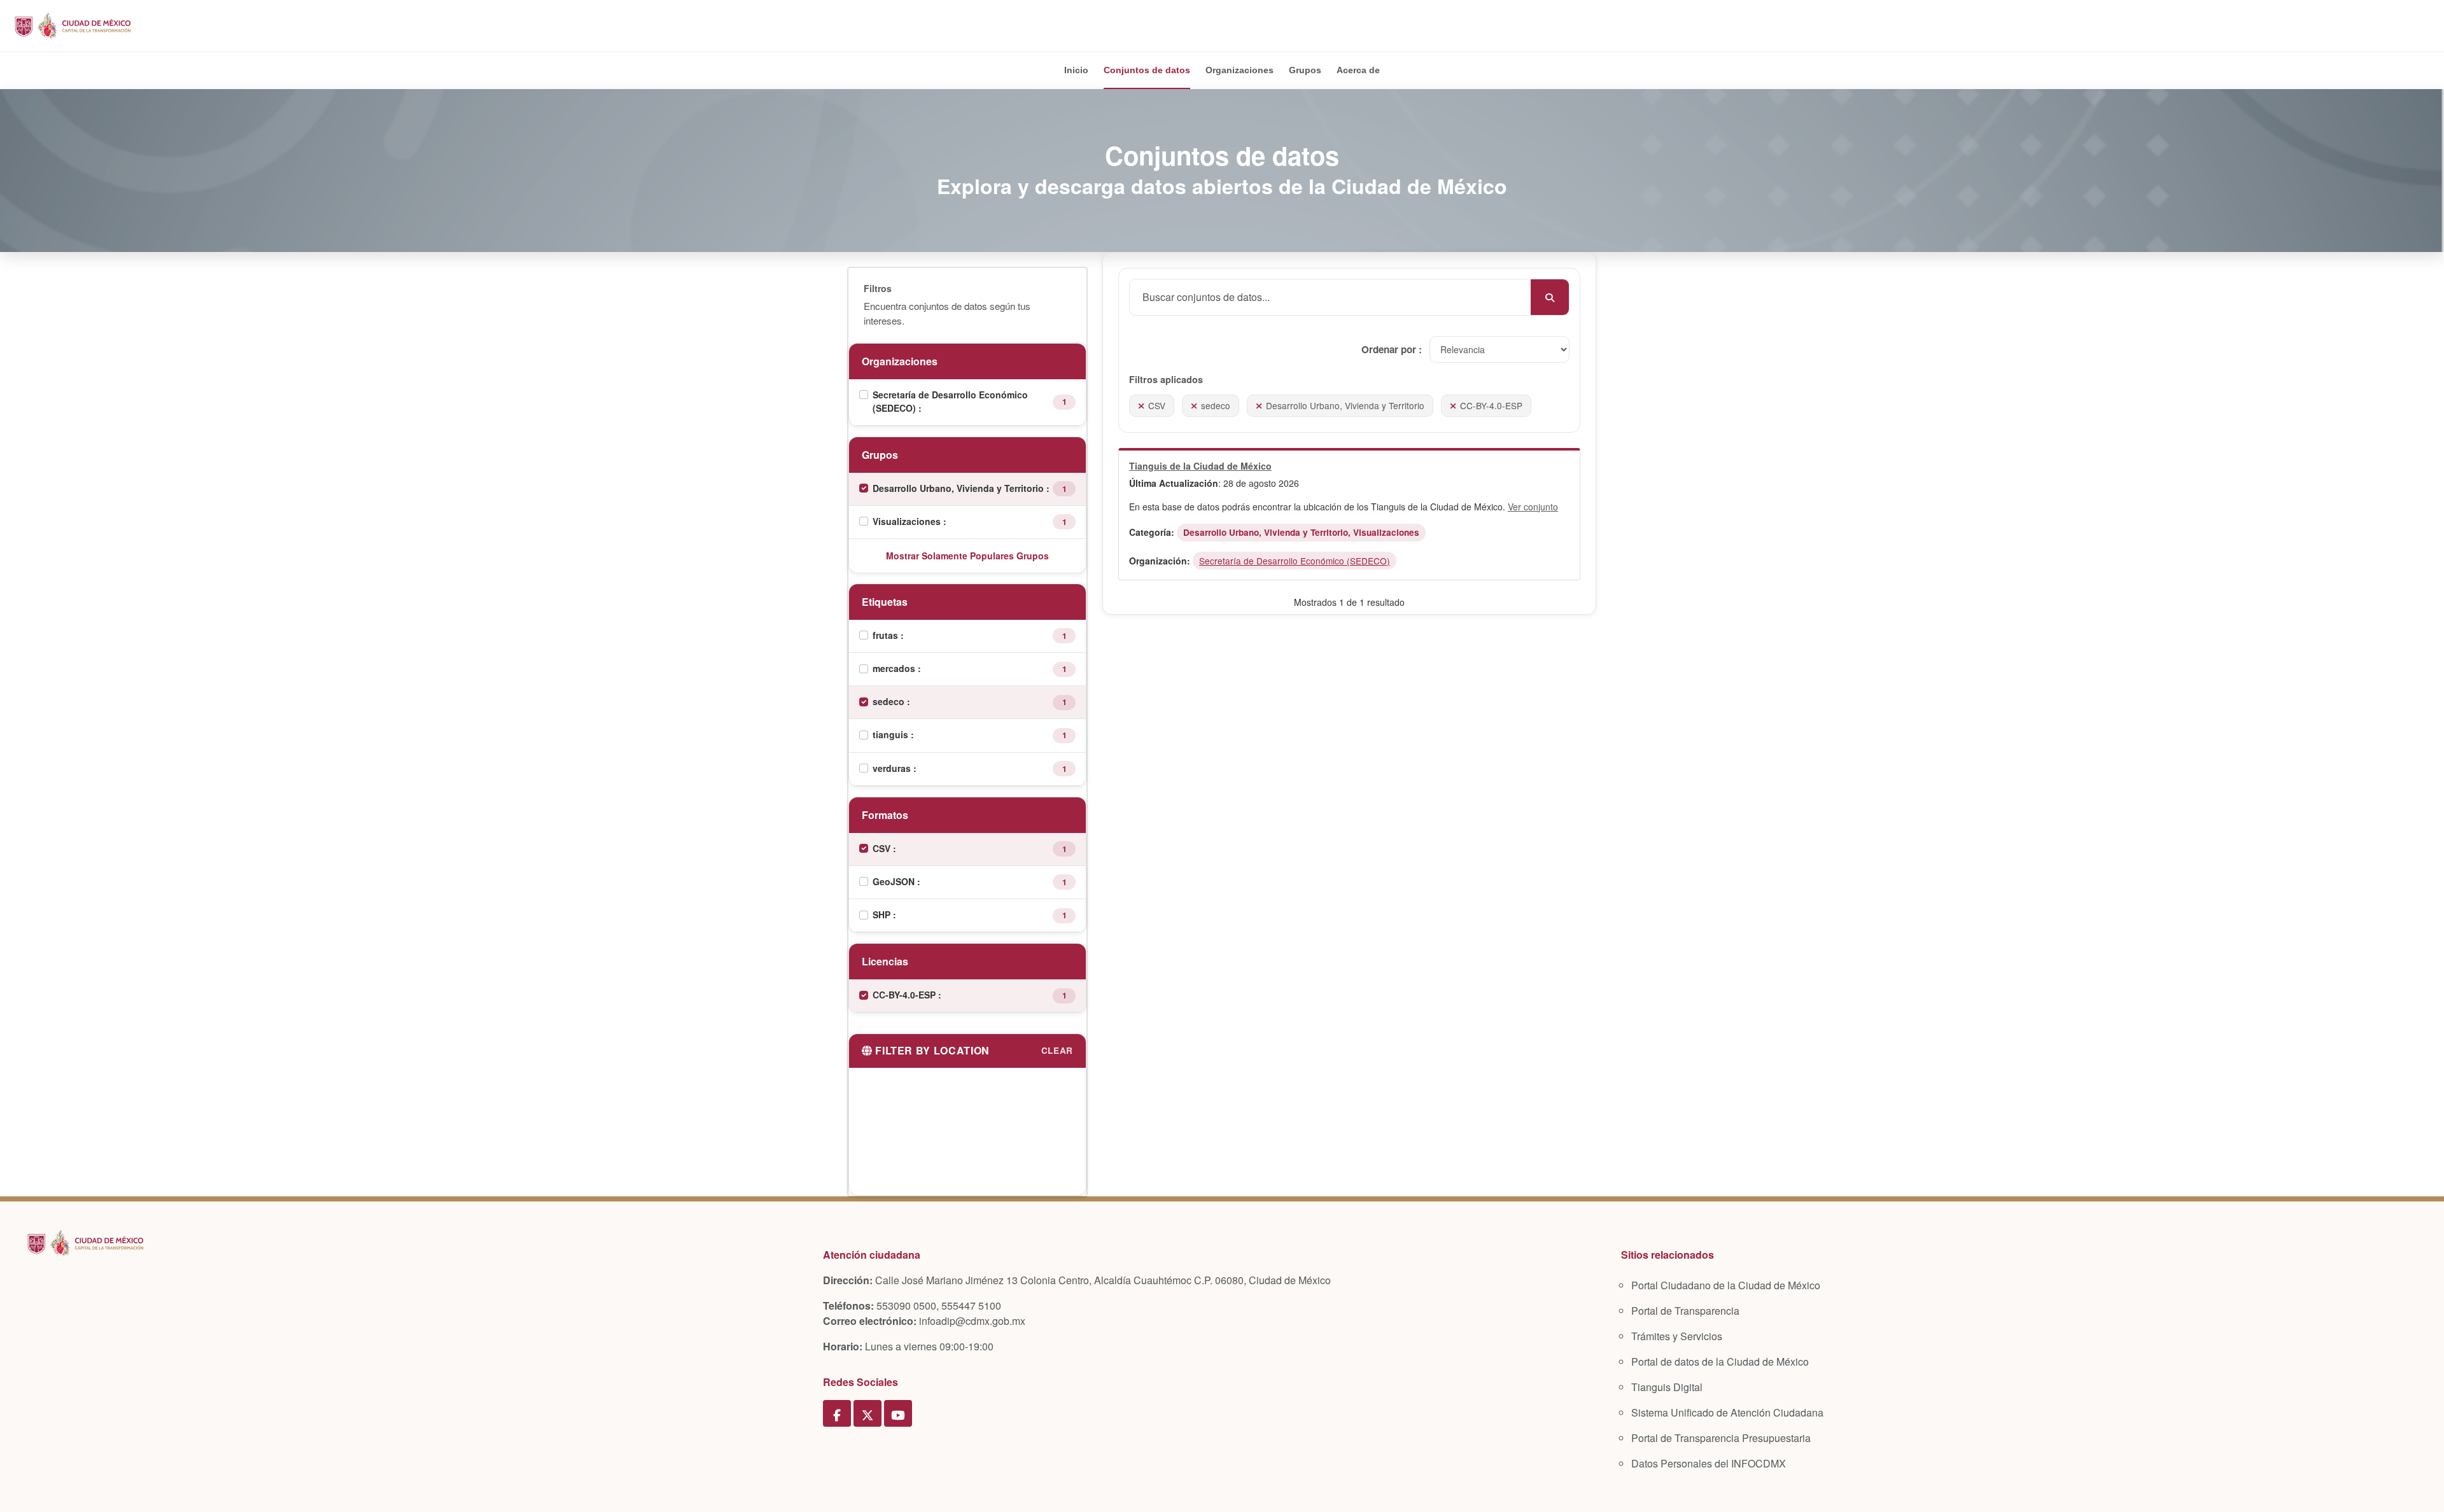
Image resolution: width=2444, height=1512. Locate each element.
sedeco (890, 701)
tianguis (892, 734)
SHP (883, 914)
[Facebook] (837, 1413)
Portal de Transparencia (1685, 1311)
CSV (883, 848)
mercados (895, 668)
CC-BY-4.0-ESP (905, 995)
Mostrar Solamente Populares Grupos (967, 556)
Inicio (1076, 70)
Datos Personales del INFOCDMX (1709, 1463)
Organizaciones (1240, 70)
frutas (887, 635)
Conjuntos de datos (1147, 70)
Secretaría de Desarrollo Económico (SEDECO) (950, 401)
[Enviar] (1550, 297)
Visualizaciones (908, 521)
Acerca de (1358, 70)
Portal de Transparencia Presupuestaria (1721, 1438)
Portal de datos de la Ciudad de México (1720, 1361)
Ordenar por (1390, 349)
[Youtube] (898, 1413)
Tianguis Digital (1667, 1387)
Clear (1057, 1050)
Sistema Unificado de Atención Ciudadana (1727, 1412)
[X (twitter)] (867, 1413)
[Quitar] (1141, 405)
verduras (893, 768)
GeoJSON (895, 881)
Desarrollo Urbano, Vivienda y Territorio (959, 488)
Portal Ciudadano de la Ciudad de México (1726, 1285)
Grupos (1305, 70)
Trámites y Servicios (1677, 1336)
